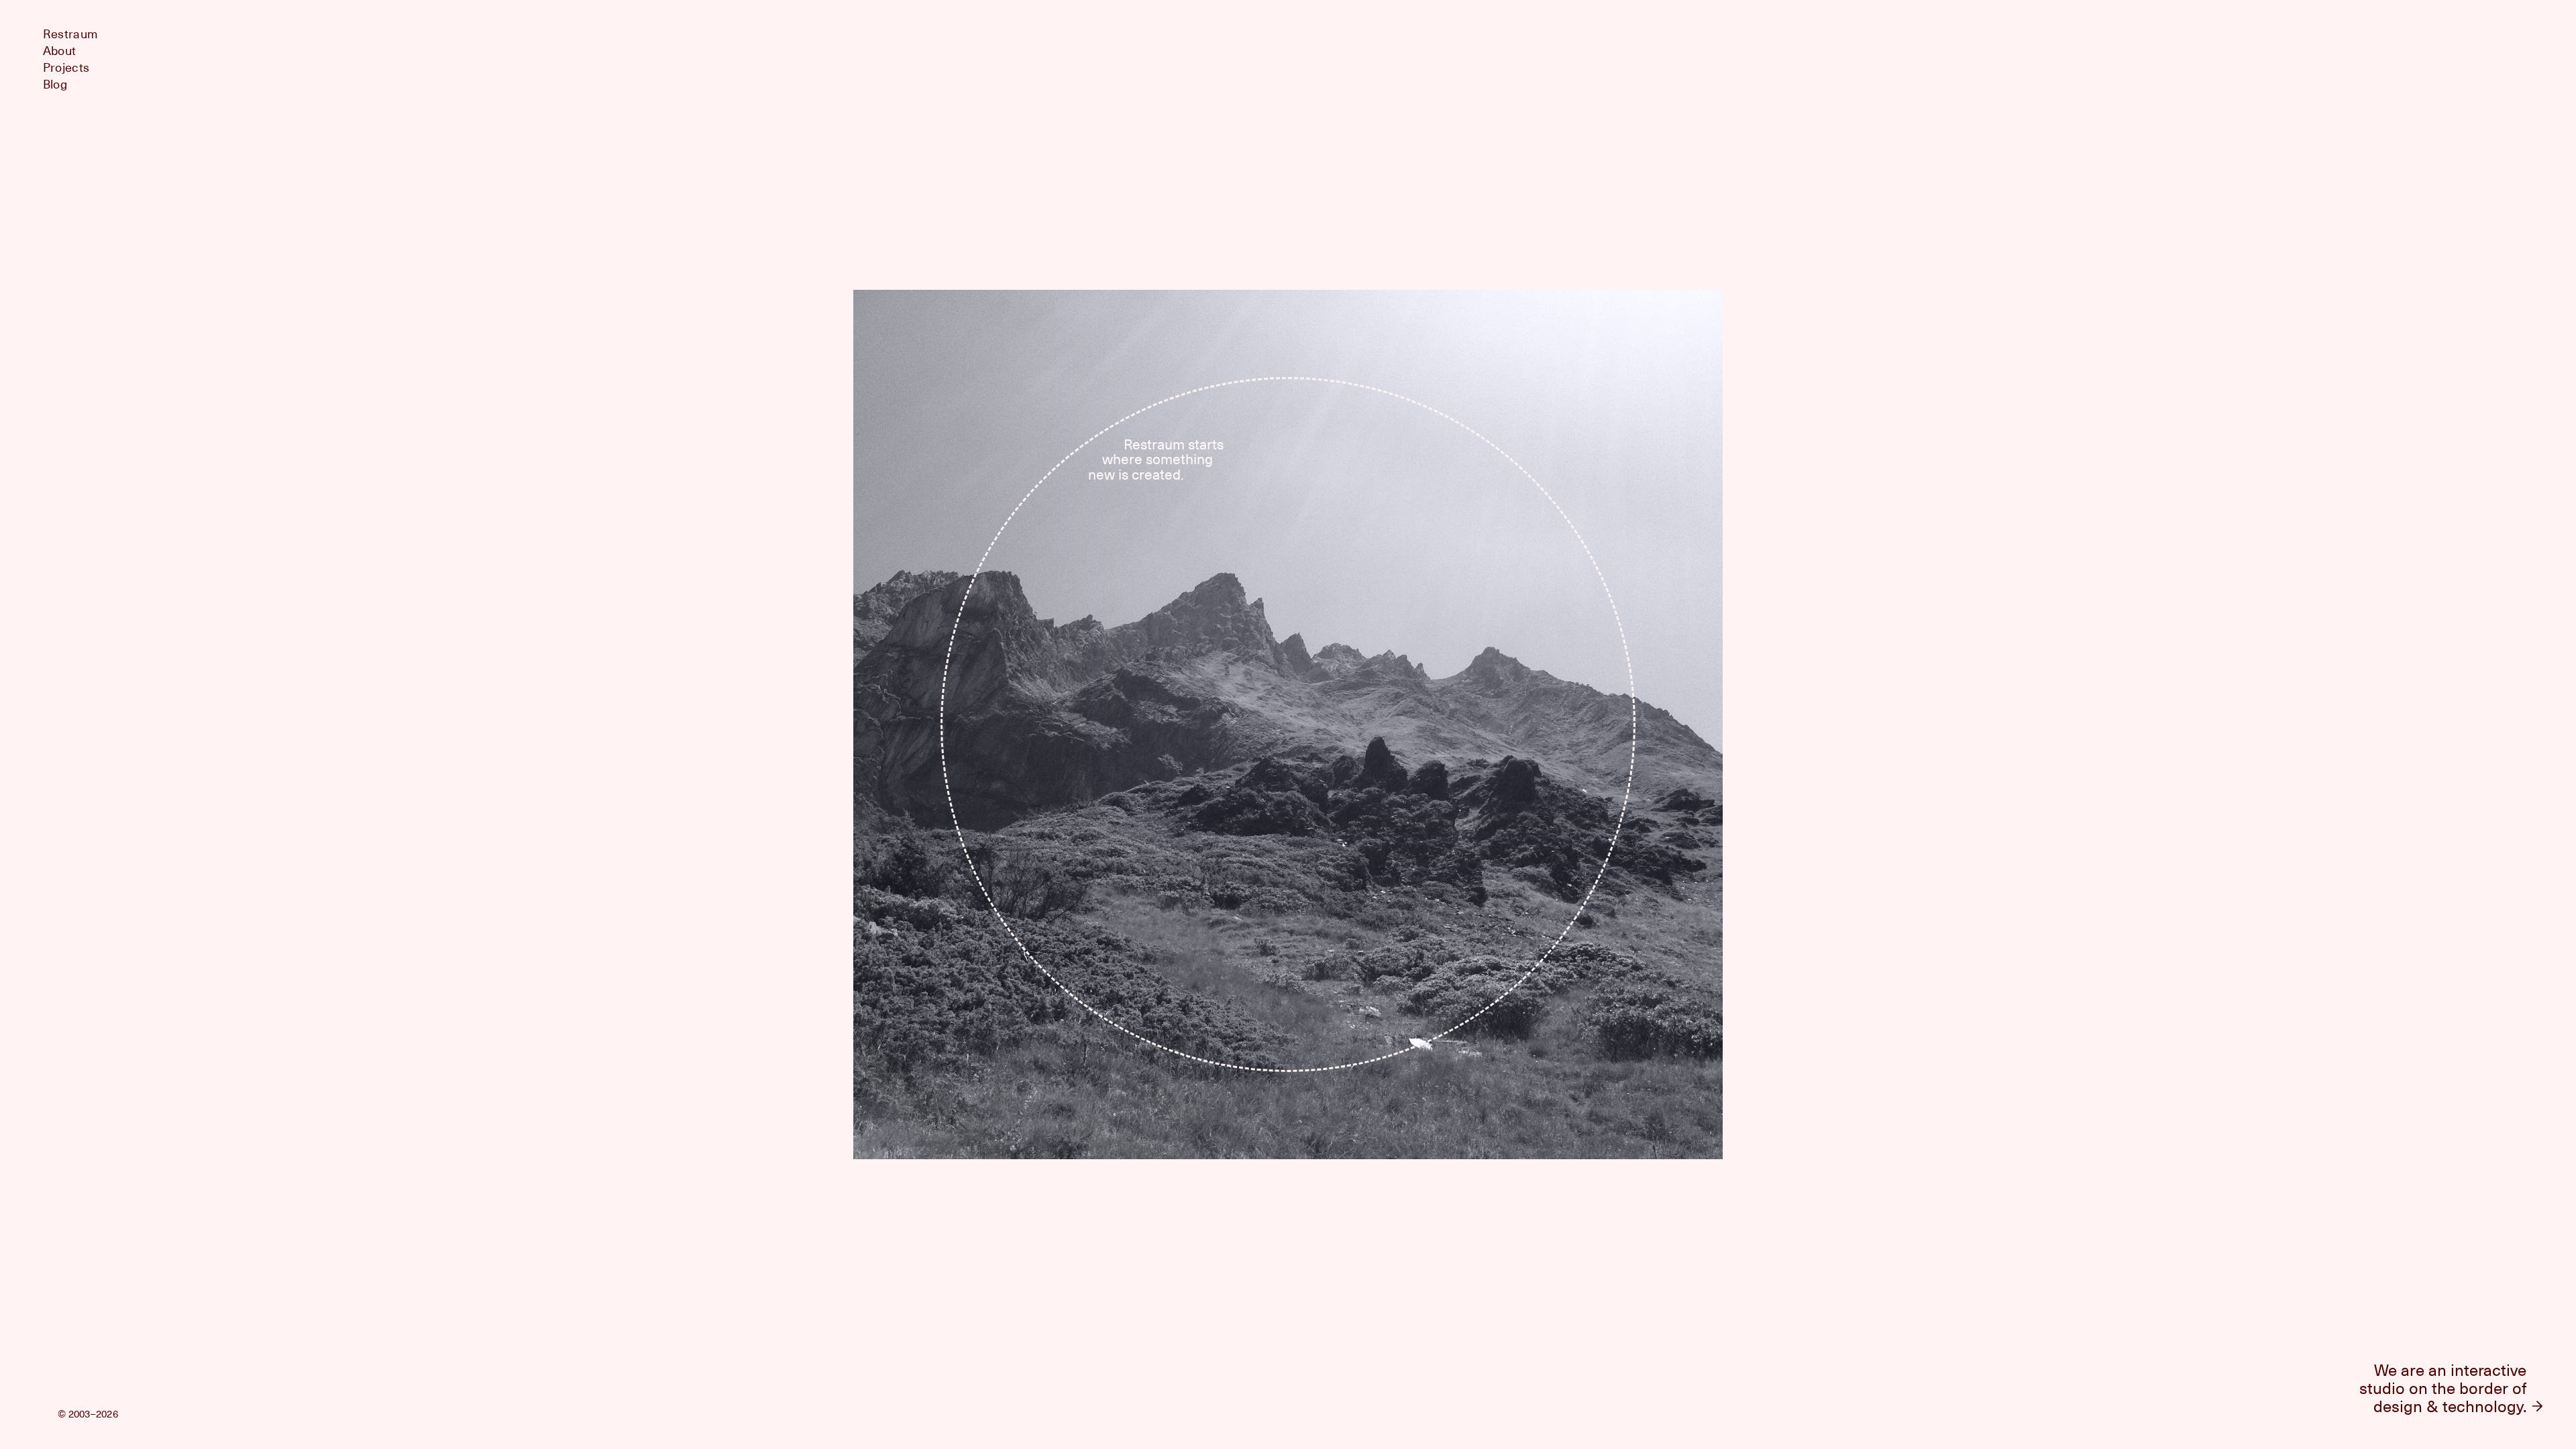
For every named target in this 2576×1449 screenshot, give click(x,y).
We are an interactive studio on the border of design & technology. (2443, 1388)
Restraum (70, 34)
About (59, 51)
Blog (55, 84)
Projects (66, 67)
